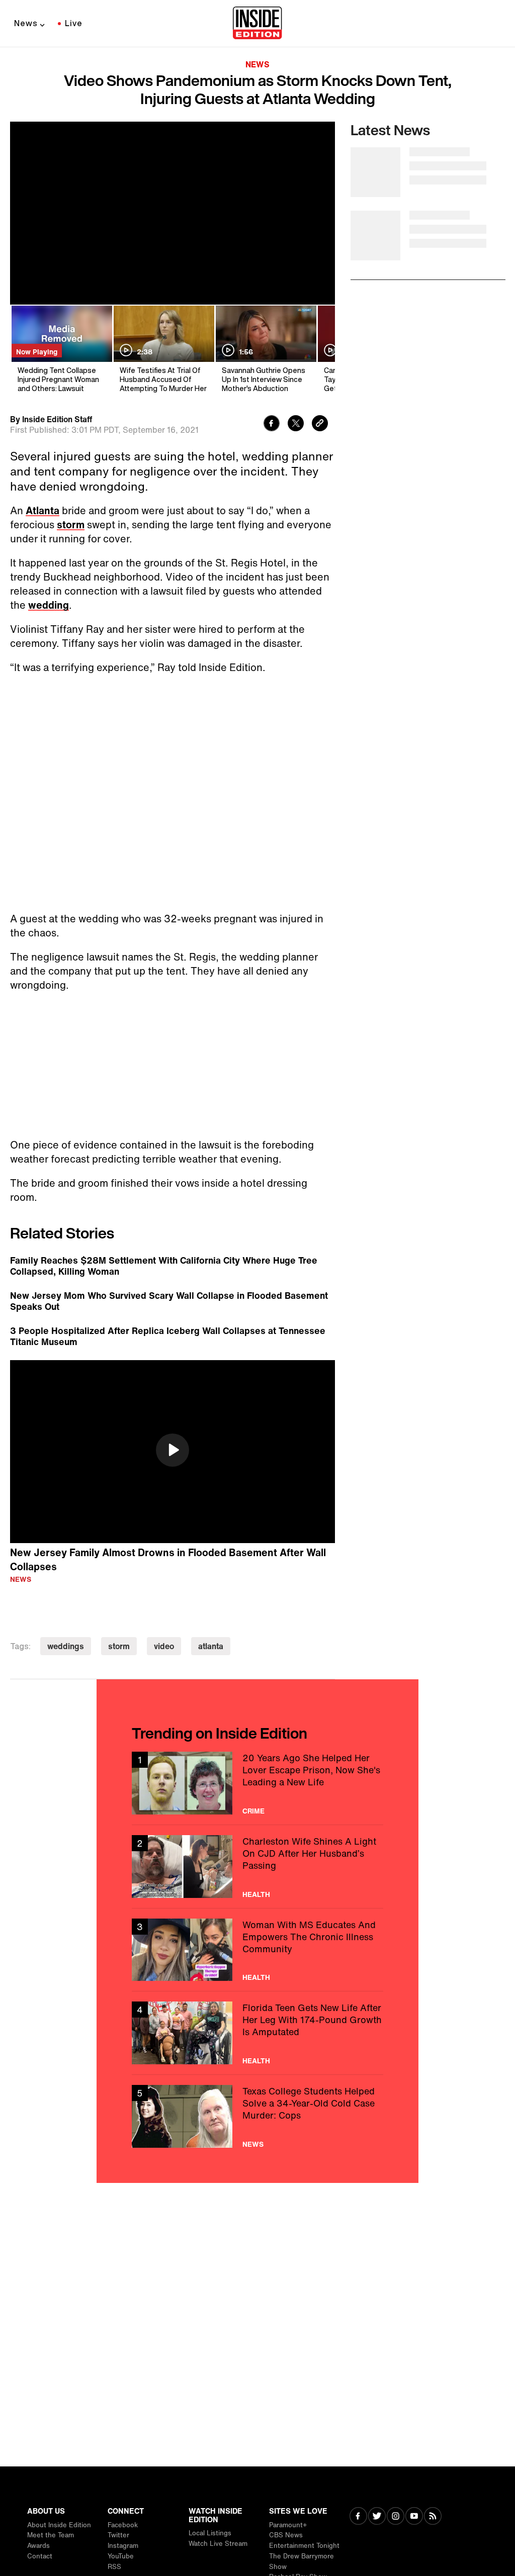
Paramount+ (288, 2525)
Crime (253, 1811)
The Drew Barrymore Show (302, 2561)
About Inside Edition (59, 2525)
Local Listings (210, 2533)
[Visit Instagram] (396, 2517)
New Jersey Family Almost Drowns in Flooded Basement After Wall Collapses (168, 1560)
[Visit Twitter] (377, 2517)
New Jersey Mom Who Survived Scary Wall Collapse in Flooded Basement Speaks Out (169, 1301)
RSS (114, 2567)
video (164, 1646)
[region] (173, 1452)
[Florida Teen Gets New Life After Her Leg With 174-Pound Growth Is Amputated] (257, 2033)
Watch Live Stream (218, 2544)
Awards (38, 2546)
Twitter (118, 2535)
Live (74, 23)
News (26, 23)
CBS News (286, 2535)
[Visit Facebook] (358, 2517)
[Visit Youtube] (414, 2517)
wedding (49, 605)
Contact (40, 2556)
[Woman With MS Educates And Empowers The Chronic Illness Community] (257, 1950)
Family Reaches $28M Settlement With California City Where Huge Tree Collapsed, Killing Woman (164, 1266)
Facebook (123, 2525)
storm (71, 524)
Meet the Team (51, 2535)
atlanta (211, 1646)
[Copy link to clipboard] (320, 424)
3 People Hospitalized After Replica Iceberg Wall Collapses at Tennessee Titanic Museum (168, 1336)
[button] (173, 1450)
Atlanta (42, 510)
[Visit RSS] (433, 2517)
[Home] (257, 24)
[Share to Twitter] (296, 424)
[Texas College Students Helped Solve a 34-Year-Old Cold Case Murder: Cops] (257, 2116)
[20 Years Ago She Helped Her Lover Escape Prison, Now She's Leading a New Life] (257, 1783)
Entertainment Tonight (304, 2546)
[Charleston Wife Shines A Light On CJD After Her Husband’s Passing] (257, 1867)
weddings (66, 1646)
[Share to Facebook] (272, 424)
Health (256, 1894)
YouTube (121, 2556)
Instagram (123, 2546)
